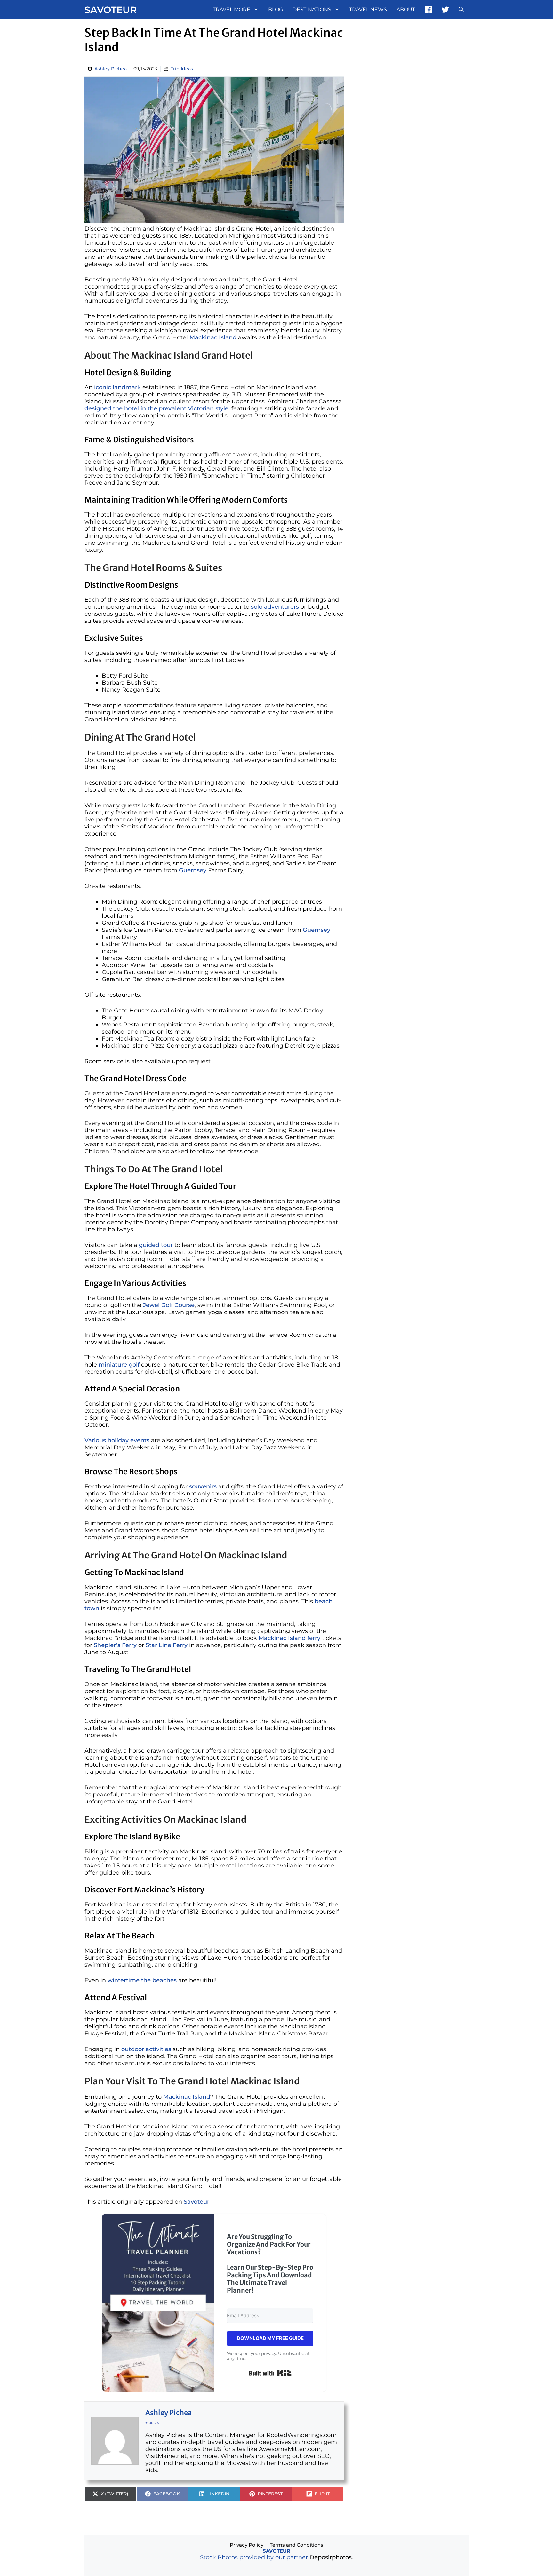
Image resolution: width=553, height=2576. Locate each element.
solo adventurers (275, 607)
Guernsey (193, 870)
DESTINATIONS (312, 9)
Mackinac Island (213, 337)
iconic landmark (117, 387)
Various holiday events (117, 1440)
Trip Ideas (182, 69)
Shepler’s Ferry (115, 1645)
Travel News (368, 9)
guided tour (156, 1245)
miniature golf (119, 1365)
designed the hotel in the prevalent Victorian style (156, 408)
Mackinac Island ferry (289, 1638)
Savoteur (111, 10)
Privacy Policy (247, 2545)
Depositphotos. (331, 2557)
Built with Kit (270, 2373)
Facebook (428, 10)
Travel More (232, 9)
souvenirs (203, 1486)
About (406, 9)
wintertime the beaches (142, 1980)
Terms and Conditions (297, 2545)
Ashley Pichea (111, 69)
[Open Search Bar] (461, 10)
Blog (276, 9)
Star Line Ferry (167, 1645)
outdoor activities (146, 2049)
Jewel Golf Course (169, 1305)
